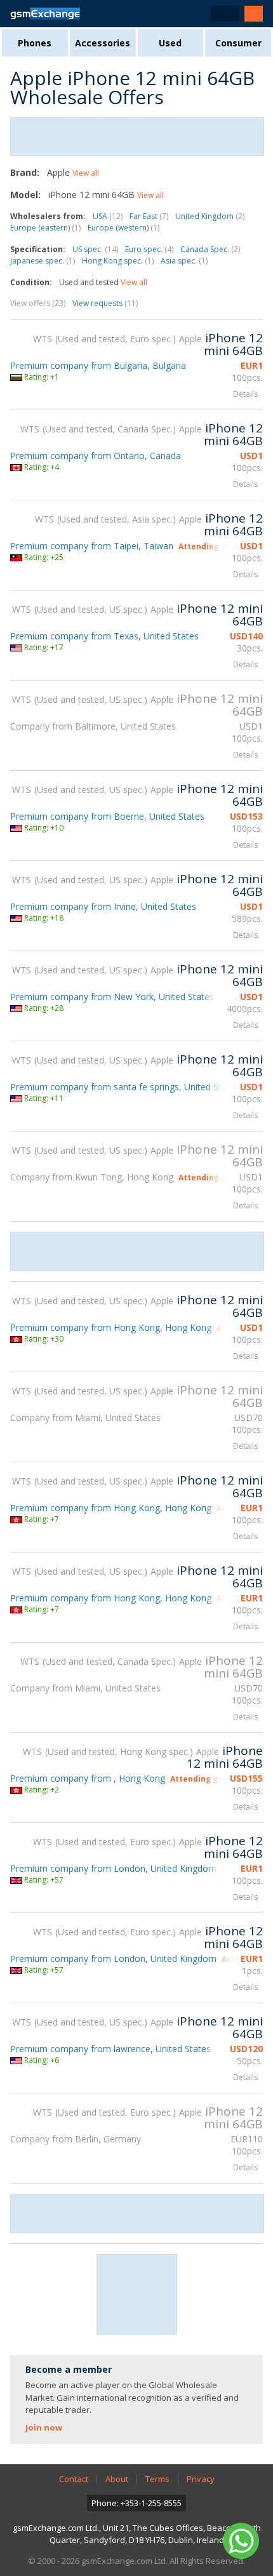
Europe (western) (123, 228)
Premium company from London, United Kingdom (113, 1868)
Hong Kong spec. (118, 261)
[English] (225, 14)
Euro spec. (149, 249)
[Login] (254, 14)
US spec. (95, 249)
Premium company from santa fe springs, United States (125, 1087)
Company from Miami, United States (85, 1418)
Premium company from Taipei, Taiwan (92, 546)
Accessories (103, 43)
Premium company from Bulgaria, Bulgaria (98, 365)
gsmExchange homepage (45, 14)
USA (108, 216)
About (117, 2479)
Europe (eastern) (45, 228)
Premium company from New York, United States (112, 997)
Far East (149, 216)
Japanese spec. (43, 261)
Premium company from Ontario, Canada (96, 456)
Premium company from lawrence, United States (110, 2049)
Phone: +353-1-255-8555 (136, 2503)
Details (245, 394)
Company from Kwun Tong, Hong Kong (92, 1177)
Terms (157, 2479)
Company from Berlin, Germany (76, 2139)
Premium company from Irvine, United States (103, 906)
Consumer (238, 43)
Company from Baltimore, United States (93, 726)
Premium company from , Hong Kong (88, 1778)
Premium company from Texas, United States (104, 636)
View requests (105, 303)
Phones (35, 43)
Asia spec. (184, 261)
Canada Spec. (210, 249)
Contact (74, 2479)
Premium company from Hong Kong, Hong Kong (111, 1327)
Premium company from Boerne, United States (107, 816)
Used (170, 43)
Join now (44, 2427)
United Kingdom (210, 216)
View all (86, 173)
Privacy (201, 2479)
